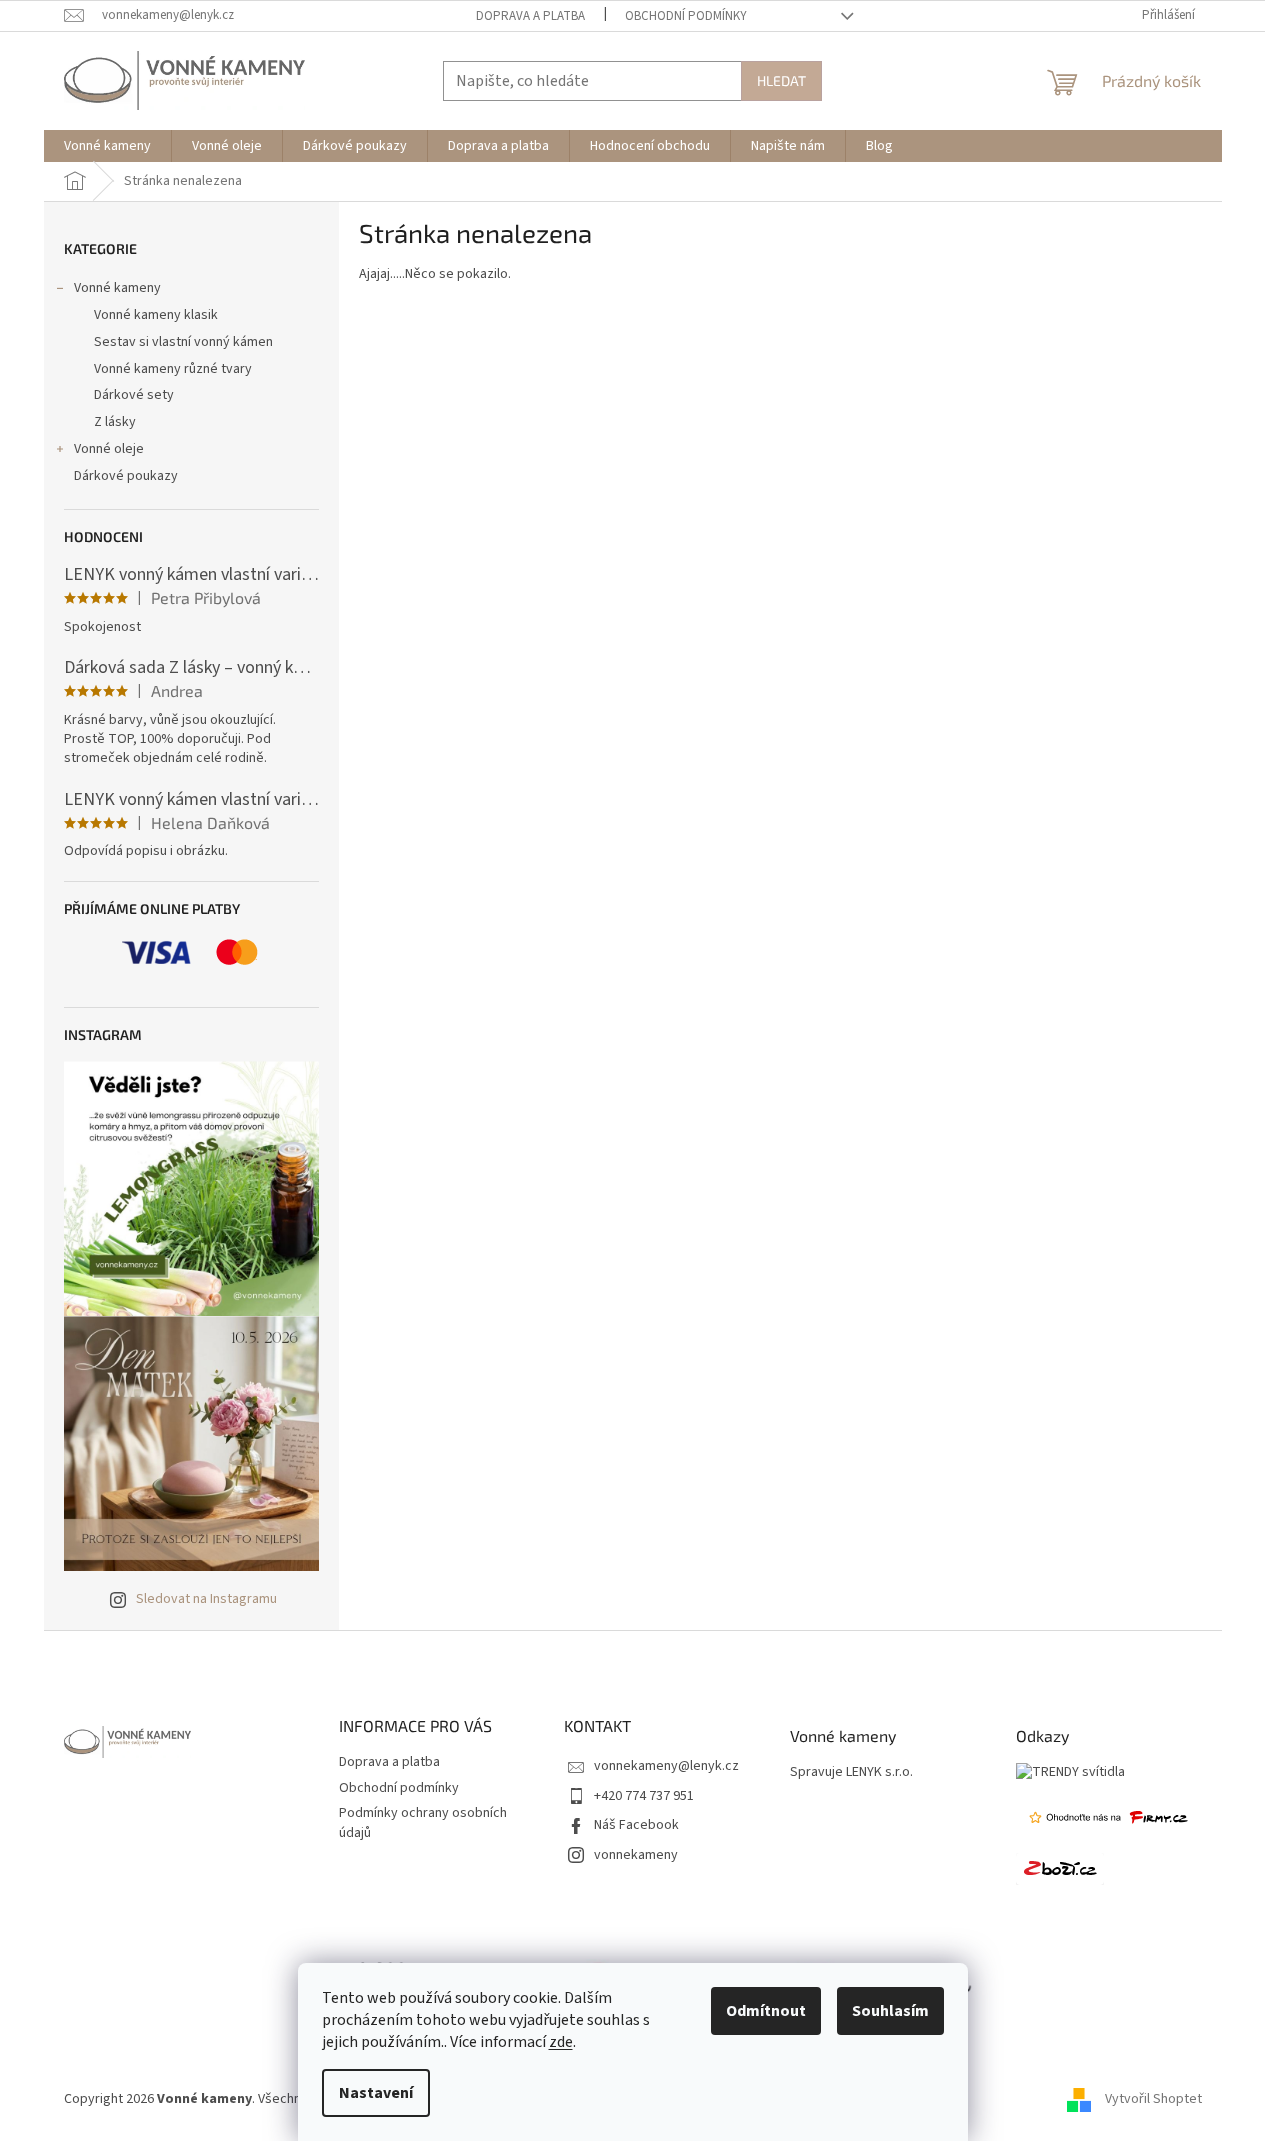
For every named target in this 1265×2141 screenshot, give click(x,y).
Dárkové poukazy (126, 476)
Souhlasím (890, 2011)
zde (561, 2042)
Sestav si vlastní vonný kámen (183, 342)
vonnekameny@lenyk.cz (666, 1766)
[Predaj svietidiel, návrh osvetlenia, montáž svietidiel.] (1070, 1772)
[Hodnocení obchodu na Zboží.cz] (1060, 1869)
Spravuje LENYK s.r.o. (851, 1772)
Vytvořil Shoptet (1153, 2099)
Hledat (781, 80)
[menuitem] (107, 146)
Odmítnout (766, 2011)
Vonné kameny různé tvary (173, 369)
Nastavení (376, 2093)
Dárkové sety (134, 395)
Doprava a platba (530, 16)
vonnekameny (636, 1855)
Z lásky (115, 422)
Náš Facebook (636, 1825)
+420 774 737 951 (644, 1796)
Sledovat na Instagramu (206, 1599)
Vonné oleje (109, 449)
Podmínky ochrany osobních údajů (423, 1822)
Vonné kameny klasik (156, 315)
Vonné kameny (117, 288)
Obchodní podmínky (686, 16)
